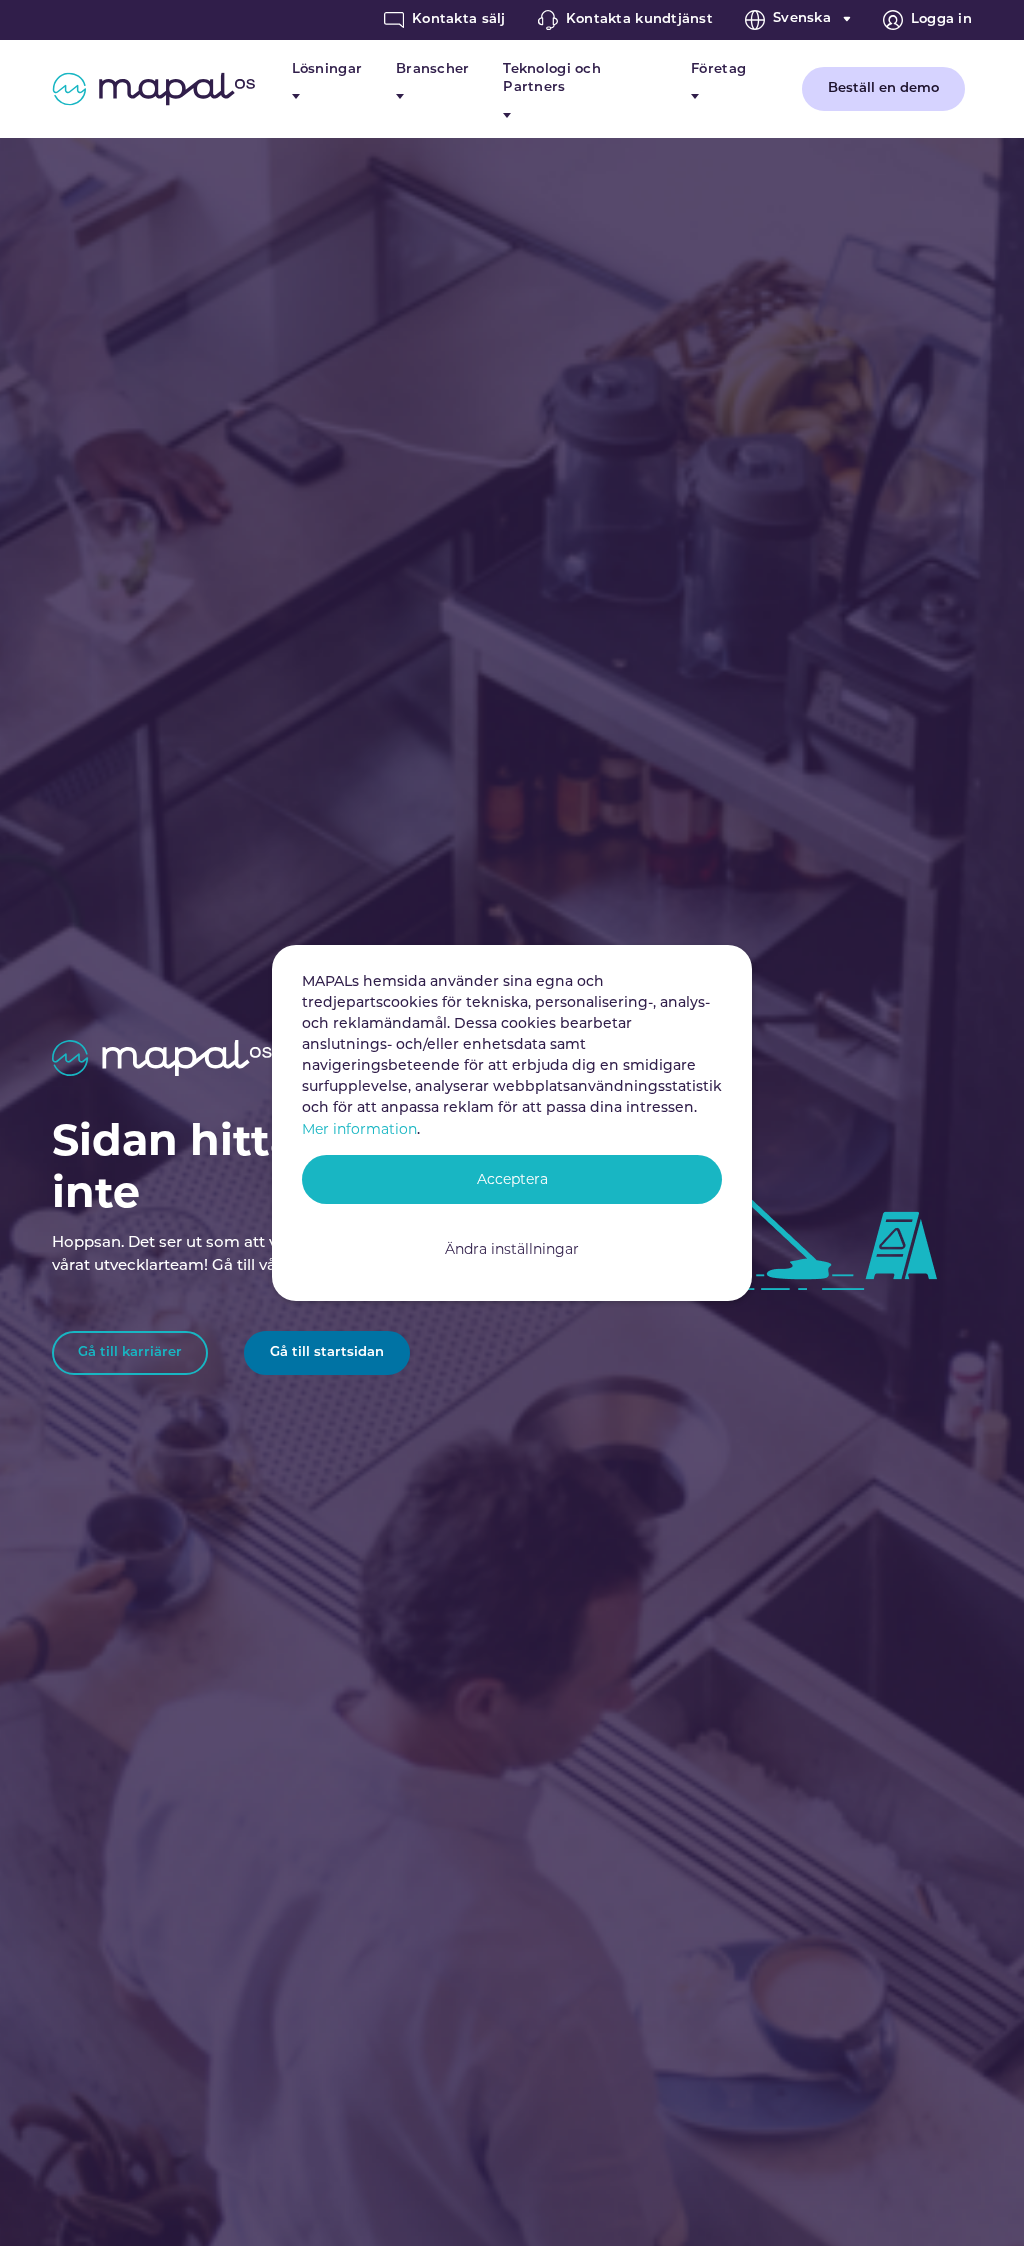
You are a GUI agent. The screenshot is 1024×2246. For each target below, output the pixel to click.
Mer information (359, 1129)
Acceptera (512, 1179)
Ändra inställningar (512, 1249)
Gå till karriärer (130, 1352)
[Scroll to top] (981, 2203)
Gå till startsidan (327, 1352)
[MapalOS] (153, 89)
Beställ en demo (883, 88)
